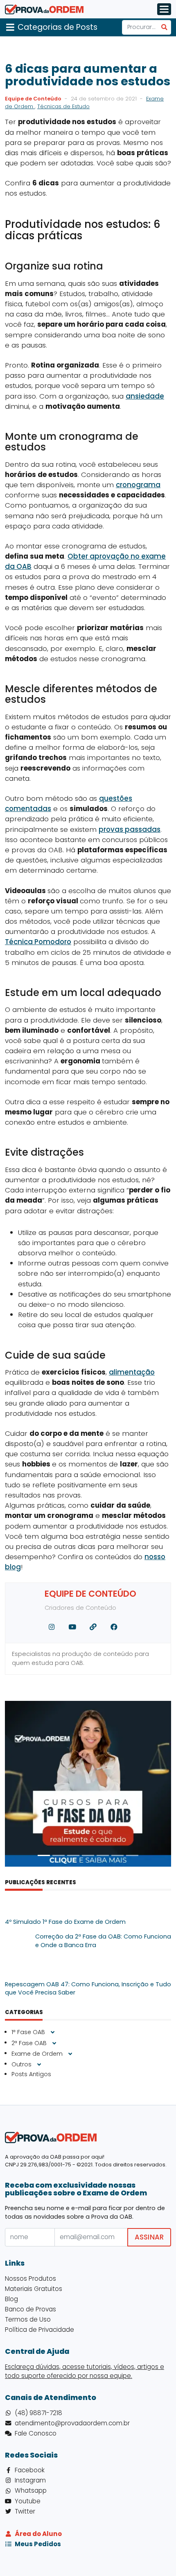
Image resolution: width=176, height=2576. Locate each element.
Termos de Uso (28, 2319)
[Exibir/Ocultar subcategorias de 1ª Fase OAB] (53, 2032)
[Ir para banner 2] (59, 1855)
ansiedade (145, 396)
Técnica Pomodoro (38, 942)
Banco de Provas (30, 2309)
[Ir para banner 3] (73, 1855)
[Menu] (164, 9)
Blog (11, 2299)
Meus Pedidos (38, 2544)
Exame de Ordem (38, 2053)
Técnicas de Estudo (63, 106)
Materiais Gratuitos (34, 2289)
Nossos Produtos (30, 2279)
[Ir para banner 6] (117, 1855)
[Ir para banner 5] (103, 1855)
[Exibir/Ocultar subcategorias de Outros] (39, 2065)
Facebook (30, 2470)
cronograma (138, 485)
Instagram (30, 2480)
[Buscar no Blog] (164, 27)
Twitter (25, 2511)
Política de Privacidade (39, 2330)
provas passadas (130, 829)
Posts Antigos (31, 2074)
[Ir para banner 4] (88, 1855)
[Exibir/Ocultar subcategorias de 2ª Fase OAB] (54, 2043)
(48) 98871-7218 (38, 2413)
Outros (22, 2064)
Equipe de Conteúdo (33, 99)
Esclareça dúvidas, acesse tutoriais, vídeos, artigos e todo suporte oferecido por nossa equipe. (85, 2371)
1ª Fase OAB (29, 2032)
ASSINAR (149, 2237)
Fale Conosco (36, 2433)
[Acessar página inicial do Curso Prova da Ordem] (44, 9)
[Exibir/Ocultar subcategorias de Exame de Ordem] (70, 2054)
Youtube (28, 2501)
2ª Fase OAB (30, 2043)
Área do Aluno (38, 2534)
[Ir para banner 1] (44, 1855)
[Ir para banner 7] (132, 1855)
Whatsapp (31, 2490)
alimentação (132, 1372)
